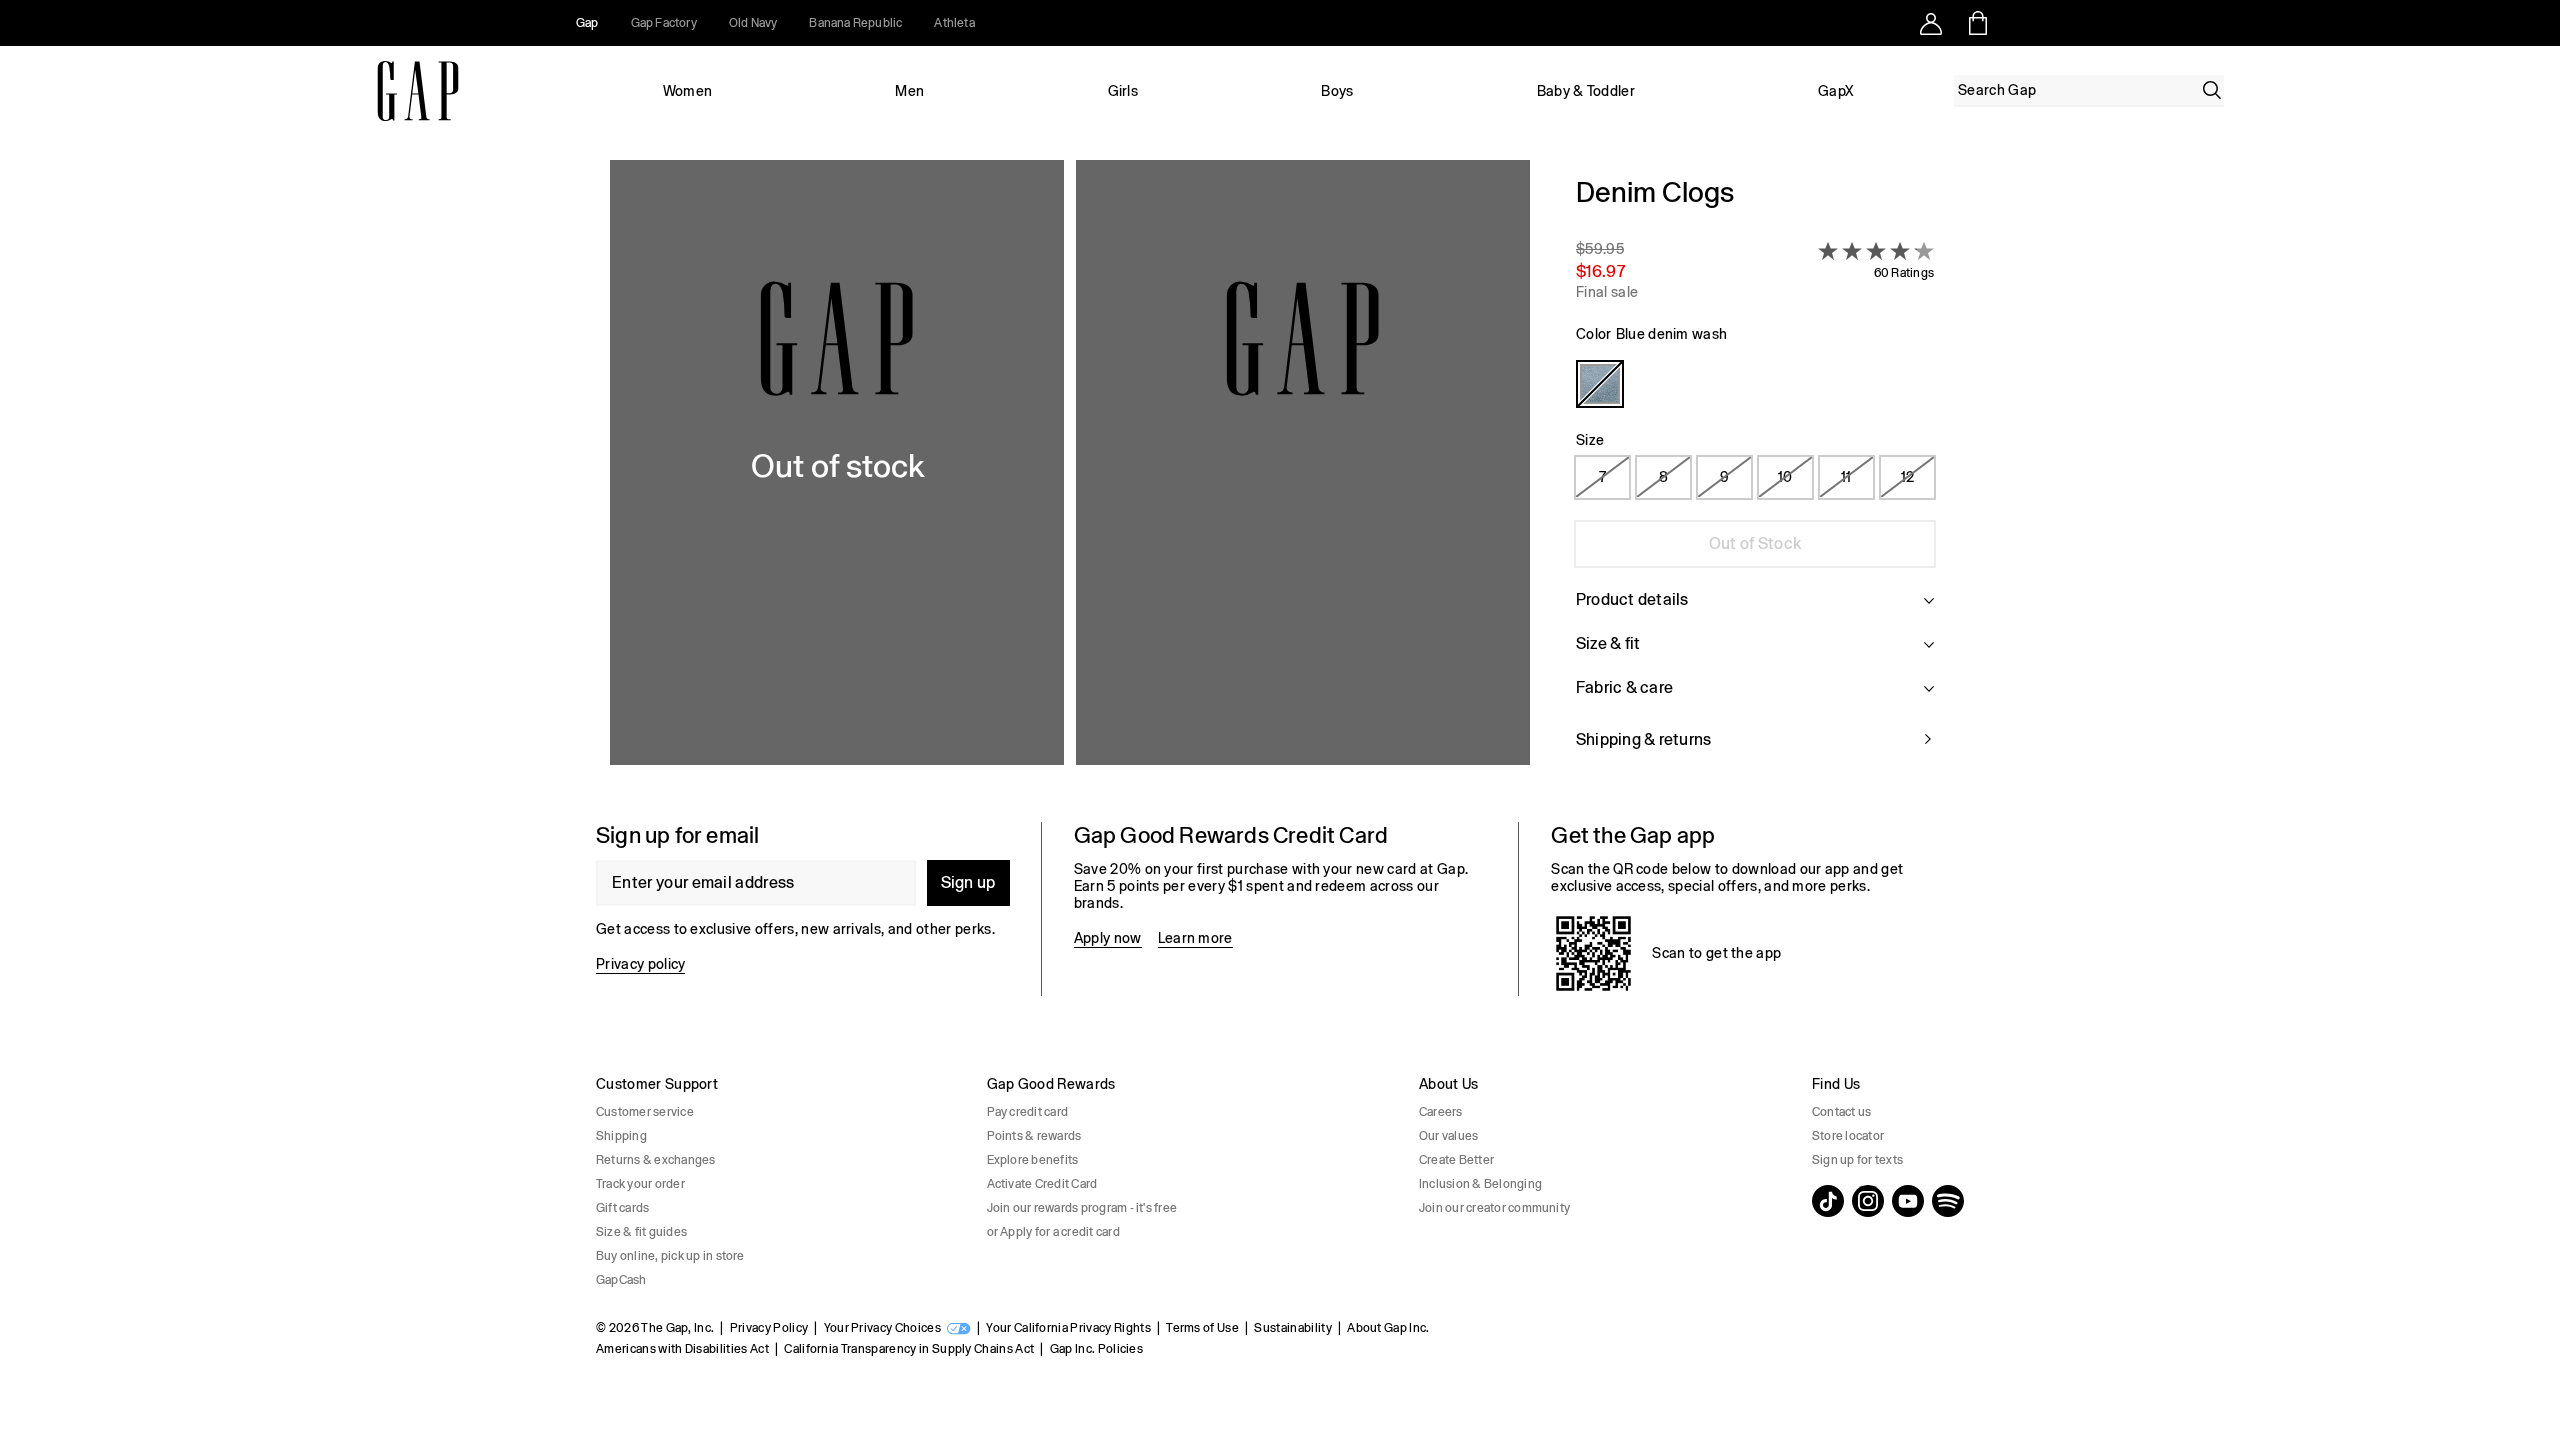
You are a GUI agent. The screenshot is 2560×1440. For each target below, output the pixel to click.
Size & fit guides (641, 1232)
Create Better (1456, 1160)
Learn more (1195, 938)
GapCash (621, 1280)
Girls (1123, 91)
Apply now (1108, 938)
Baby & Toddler (1586, 91)
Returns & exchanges (656, 1160)
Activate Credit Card (1042, 1184)
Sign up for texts (1857, 1160)
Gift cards (622, 1208)
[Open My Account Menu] (1931, 23)
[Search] (2212, 90)
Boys (1337, 91)
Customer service (645, 1112)
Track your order (640, 1184)
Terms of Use (1202, 1328)
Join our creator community (1494, 1208)
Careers (1441, 1112)
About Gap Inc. (1388, 1328)
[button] (1070, 475)
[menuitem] (687, 91)
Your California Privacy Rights (1068, 1328)
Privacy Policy (769, 1328)
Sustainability (1292, 1328)
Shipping (621, 1136)
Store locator (1848, 1136)
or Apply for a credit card (1053, 1232)
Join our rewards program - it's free (1082, 1208)
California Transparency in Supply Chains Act (909, 1349)
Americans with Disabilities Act (682, 1349)
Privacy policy (640, 964)
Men (909, 91)
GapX (1836, 91)
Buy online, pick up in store (670, 1256)
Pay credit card (1028, 1112)
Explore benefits (1033, 1160)
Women (688, 91)
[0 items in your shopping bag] (1976, 23)
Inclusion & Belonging (1480, 1184)
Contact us (1841, 1112)
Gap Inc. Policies (1096, 1349)
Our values (1448, 1136)
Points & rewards (1034, 1136)
